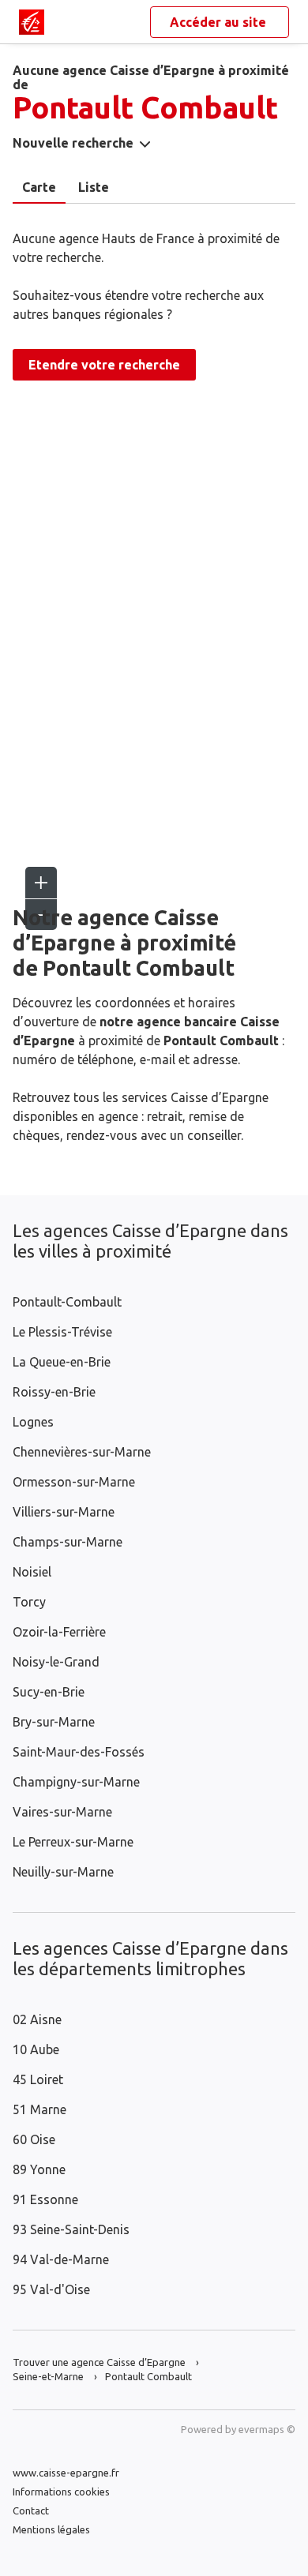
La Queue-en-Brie (62, 1362)
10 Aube (36, 2049)
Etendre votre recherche (104, 365)
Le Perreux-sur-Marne (73, 1842)
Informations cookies (61, 2492)
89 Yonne (39, 2169)
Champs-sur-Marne (68, 1542)
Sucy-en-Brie (49, 1692)
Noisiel (32, 1572)
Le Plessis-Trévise (62, 1332)
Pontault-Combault (67, 1302)
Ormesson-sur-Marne (74, 1482)
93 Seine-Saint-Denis (71, 2229)
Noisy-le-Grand (56, 1662)
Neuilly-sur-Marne (63, 1872)
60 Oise (34, 2139)
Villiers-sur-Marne (64, 1512)
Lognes (33, 1422)
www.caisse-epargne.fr (66, 2473)
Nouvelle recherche (73, 143)
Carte (39, 187)
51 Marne (39, 2109)
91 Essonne (45, 2199)
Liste (94, 187)
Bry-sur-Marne (54, 1722)
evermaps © (267, 2429)
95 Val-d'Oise (51, 2289)
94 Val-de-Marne (61, 2259)
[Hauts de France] (32, 22)
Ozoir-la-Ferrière (59, 1632)
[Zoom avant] (41, 883)
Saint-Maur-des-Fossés (79, 1752)
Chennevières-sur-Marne (82, 1452)
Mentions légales (51, 2529)
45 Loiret (38, 2079)
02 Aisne (37, 2019)
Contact (31, 2510)
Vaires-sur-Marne (62, 1812)
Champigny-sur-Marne (76, 1782)
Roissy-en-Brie (54, 1392)
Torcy (29, 1602)
